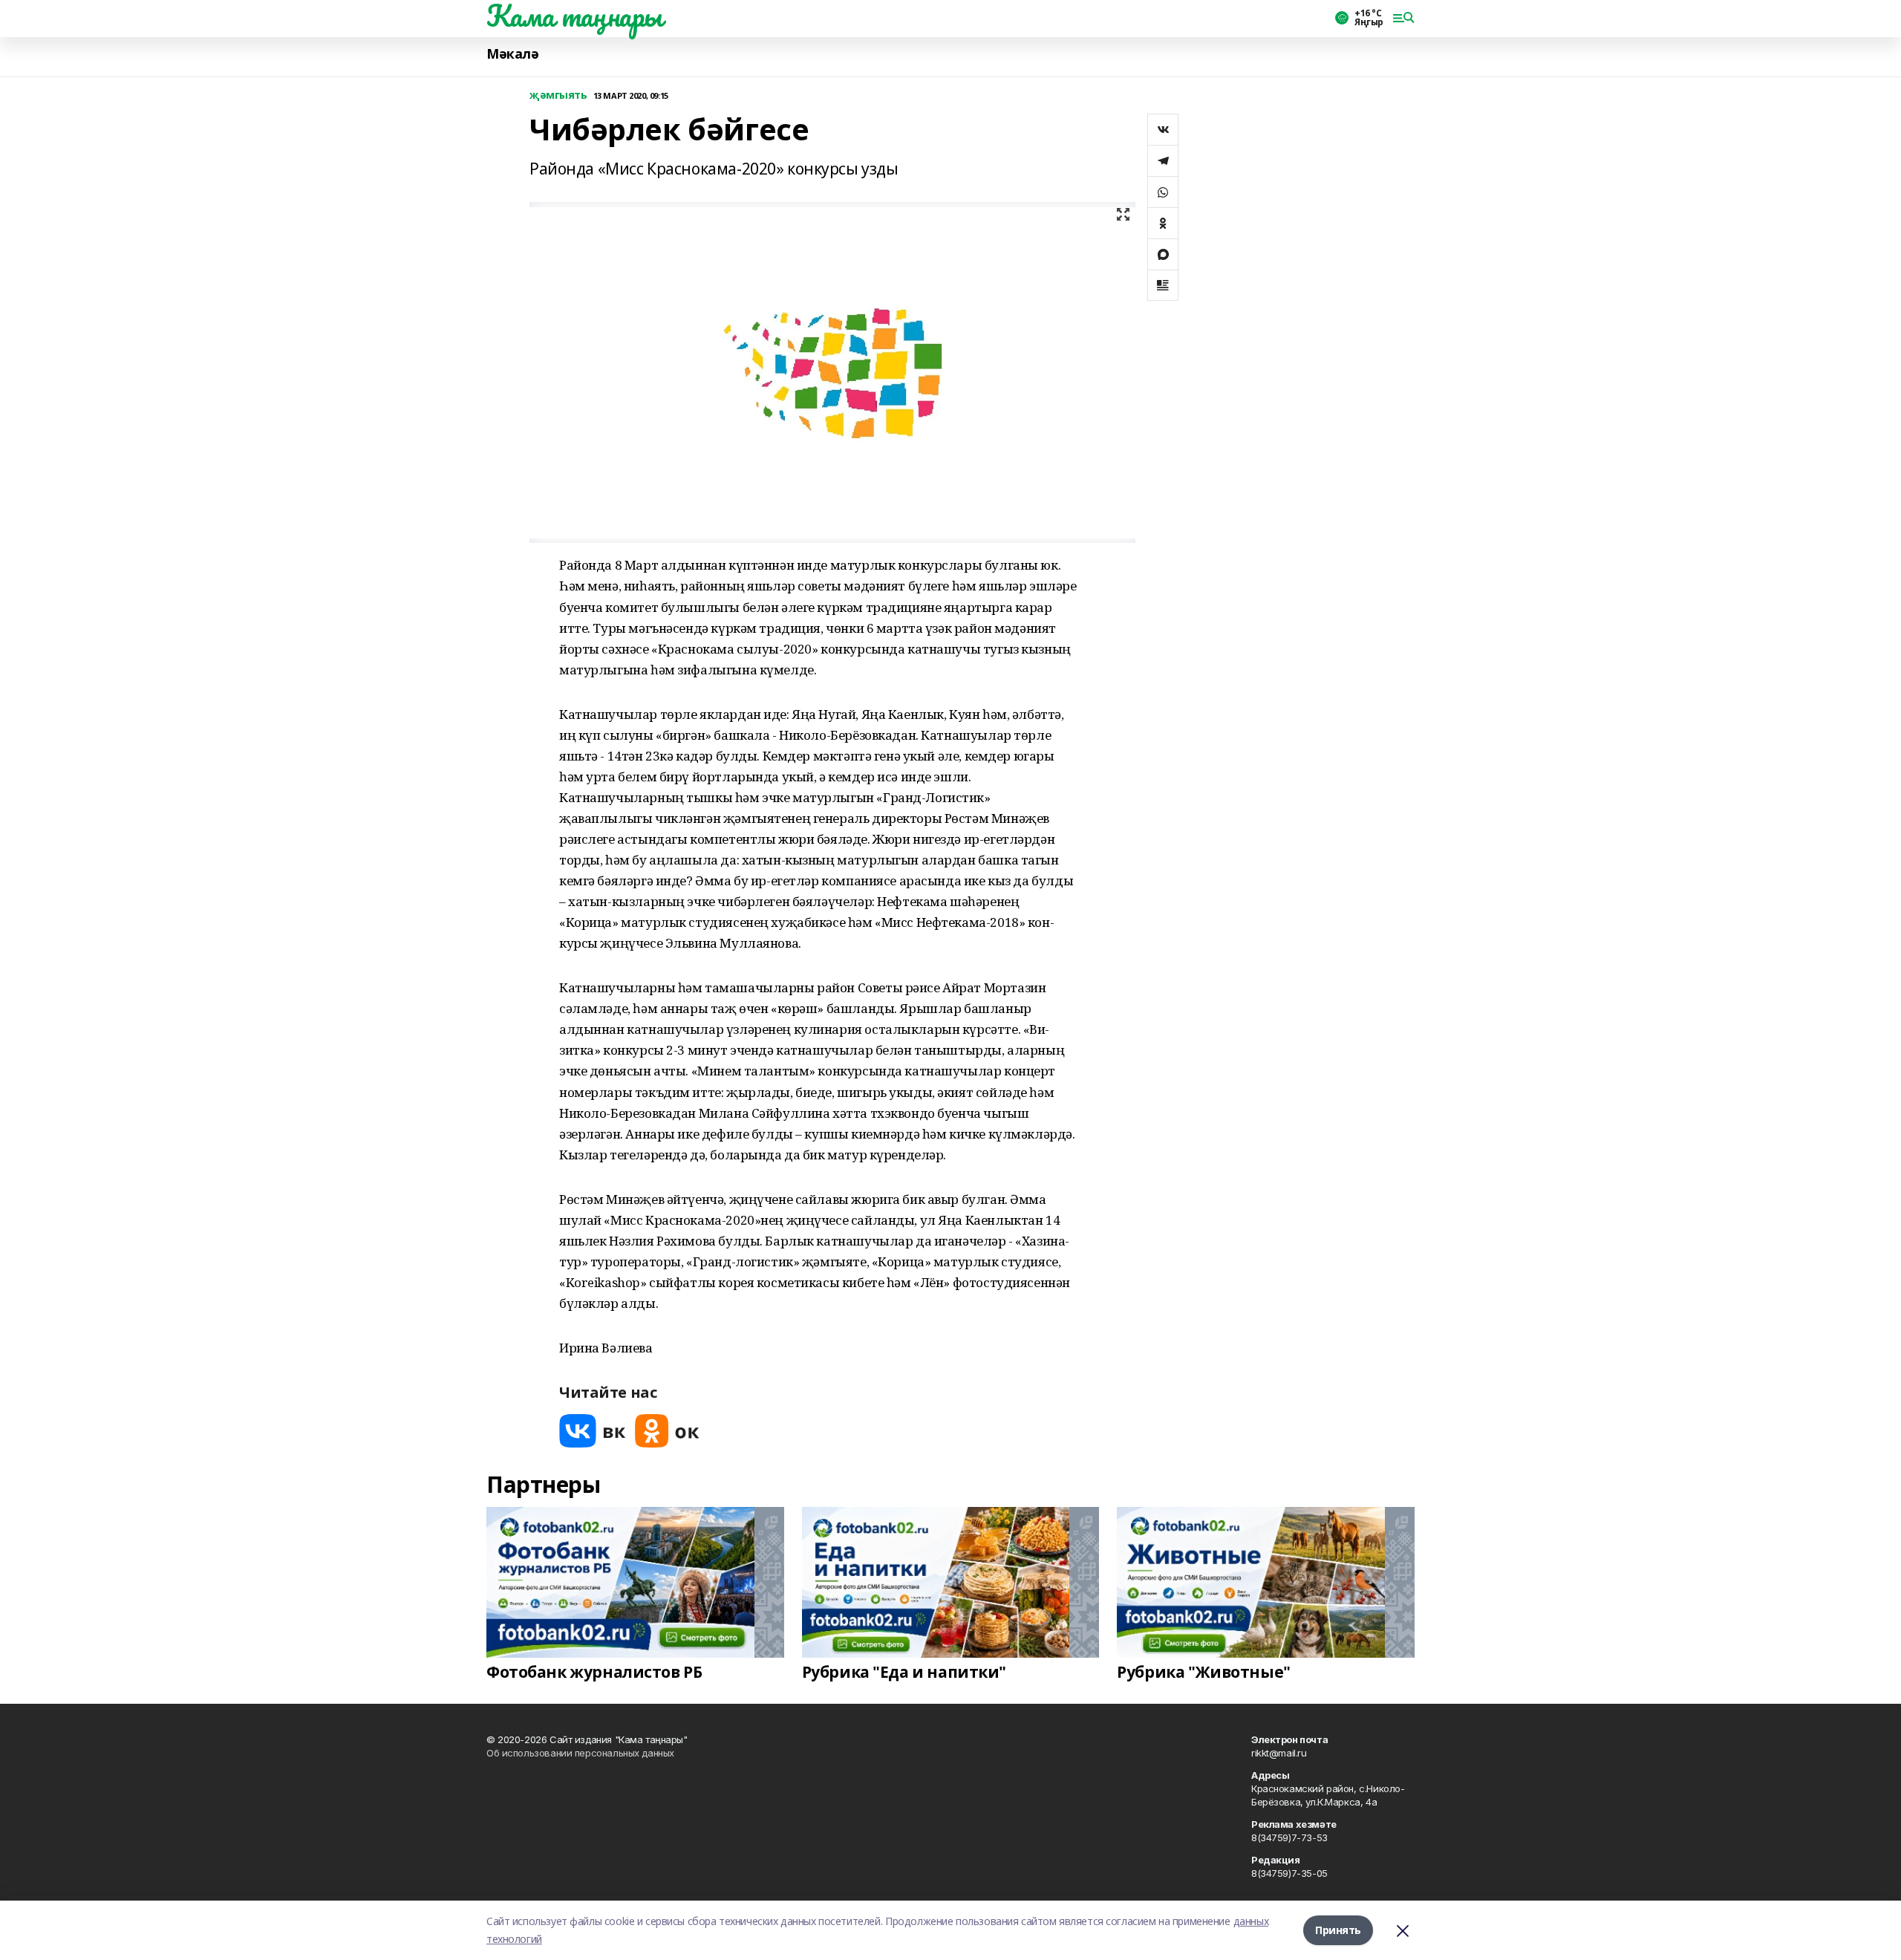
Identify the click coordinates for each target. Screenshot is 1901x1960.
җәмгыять (558, 95)
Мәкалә (512, 54)
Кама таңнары (574, 16)
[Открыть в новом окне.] (593, 1431)
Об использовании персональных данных (580, 1753)
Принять (1338, 1930)
